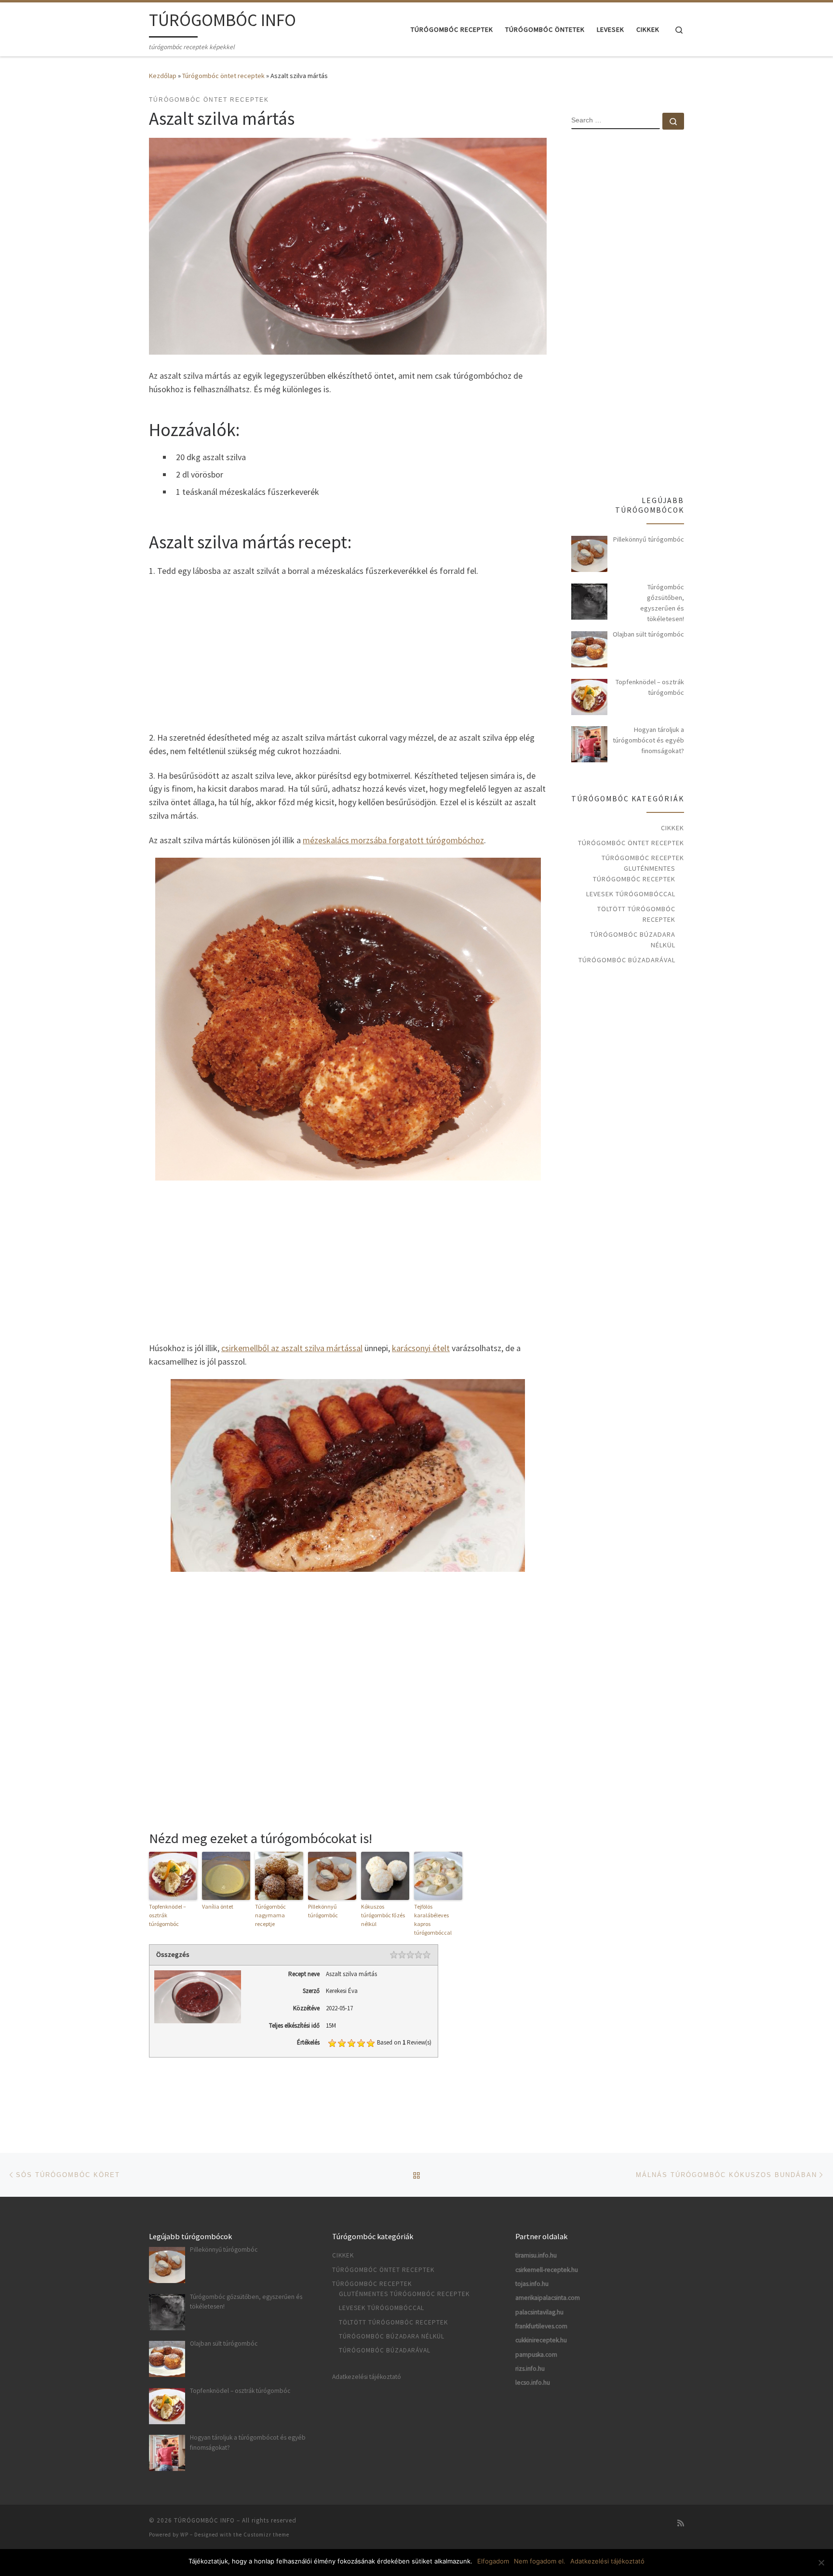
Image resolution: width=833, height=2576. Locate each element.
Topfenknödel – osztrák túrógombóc (168, 1915)
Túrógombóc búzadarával (627, 960)
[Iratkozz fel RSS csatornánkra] (681, 2523)
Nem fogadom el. (540, 2561)
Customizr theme (266, 2535)
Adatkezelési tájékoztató (367, 2377)
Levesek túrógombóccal (631, 894)
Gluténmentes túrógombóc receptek (634, 874)
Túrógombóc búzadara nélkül (633, 940)
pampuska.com (536, 2355)
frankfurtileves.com (541, 2326)
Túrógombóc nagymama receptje (270, 1915)
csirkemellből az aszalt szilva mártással (292, 1348)
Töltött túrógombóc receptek (636, 914)
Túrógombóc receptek (643, 858)
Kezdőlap (163, 76)
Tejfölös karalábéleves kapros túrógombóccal (433, 1919)
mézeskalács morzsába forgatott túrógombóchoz (393, 840)
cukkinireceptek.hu (541, 2340)
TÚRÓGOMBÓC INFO (204, 2520)
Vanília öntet (218, 1906)
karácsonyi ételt (421, 1348)
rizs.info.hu (530, 2369)
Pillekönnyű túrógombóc (323, 1911)
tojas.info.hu (532, 2284)
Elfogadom (493, 2561)
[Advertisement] (348, 653)
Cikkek (672, 828)
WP (184, 2535)
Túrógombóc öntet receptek (223, 76)
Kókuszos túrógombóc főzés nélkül (383, 1915)
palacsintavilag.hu (539, 2312)
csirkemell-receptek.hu (547, 2270)
